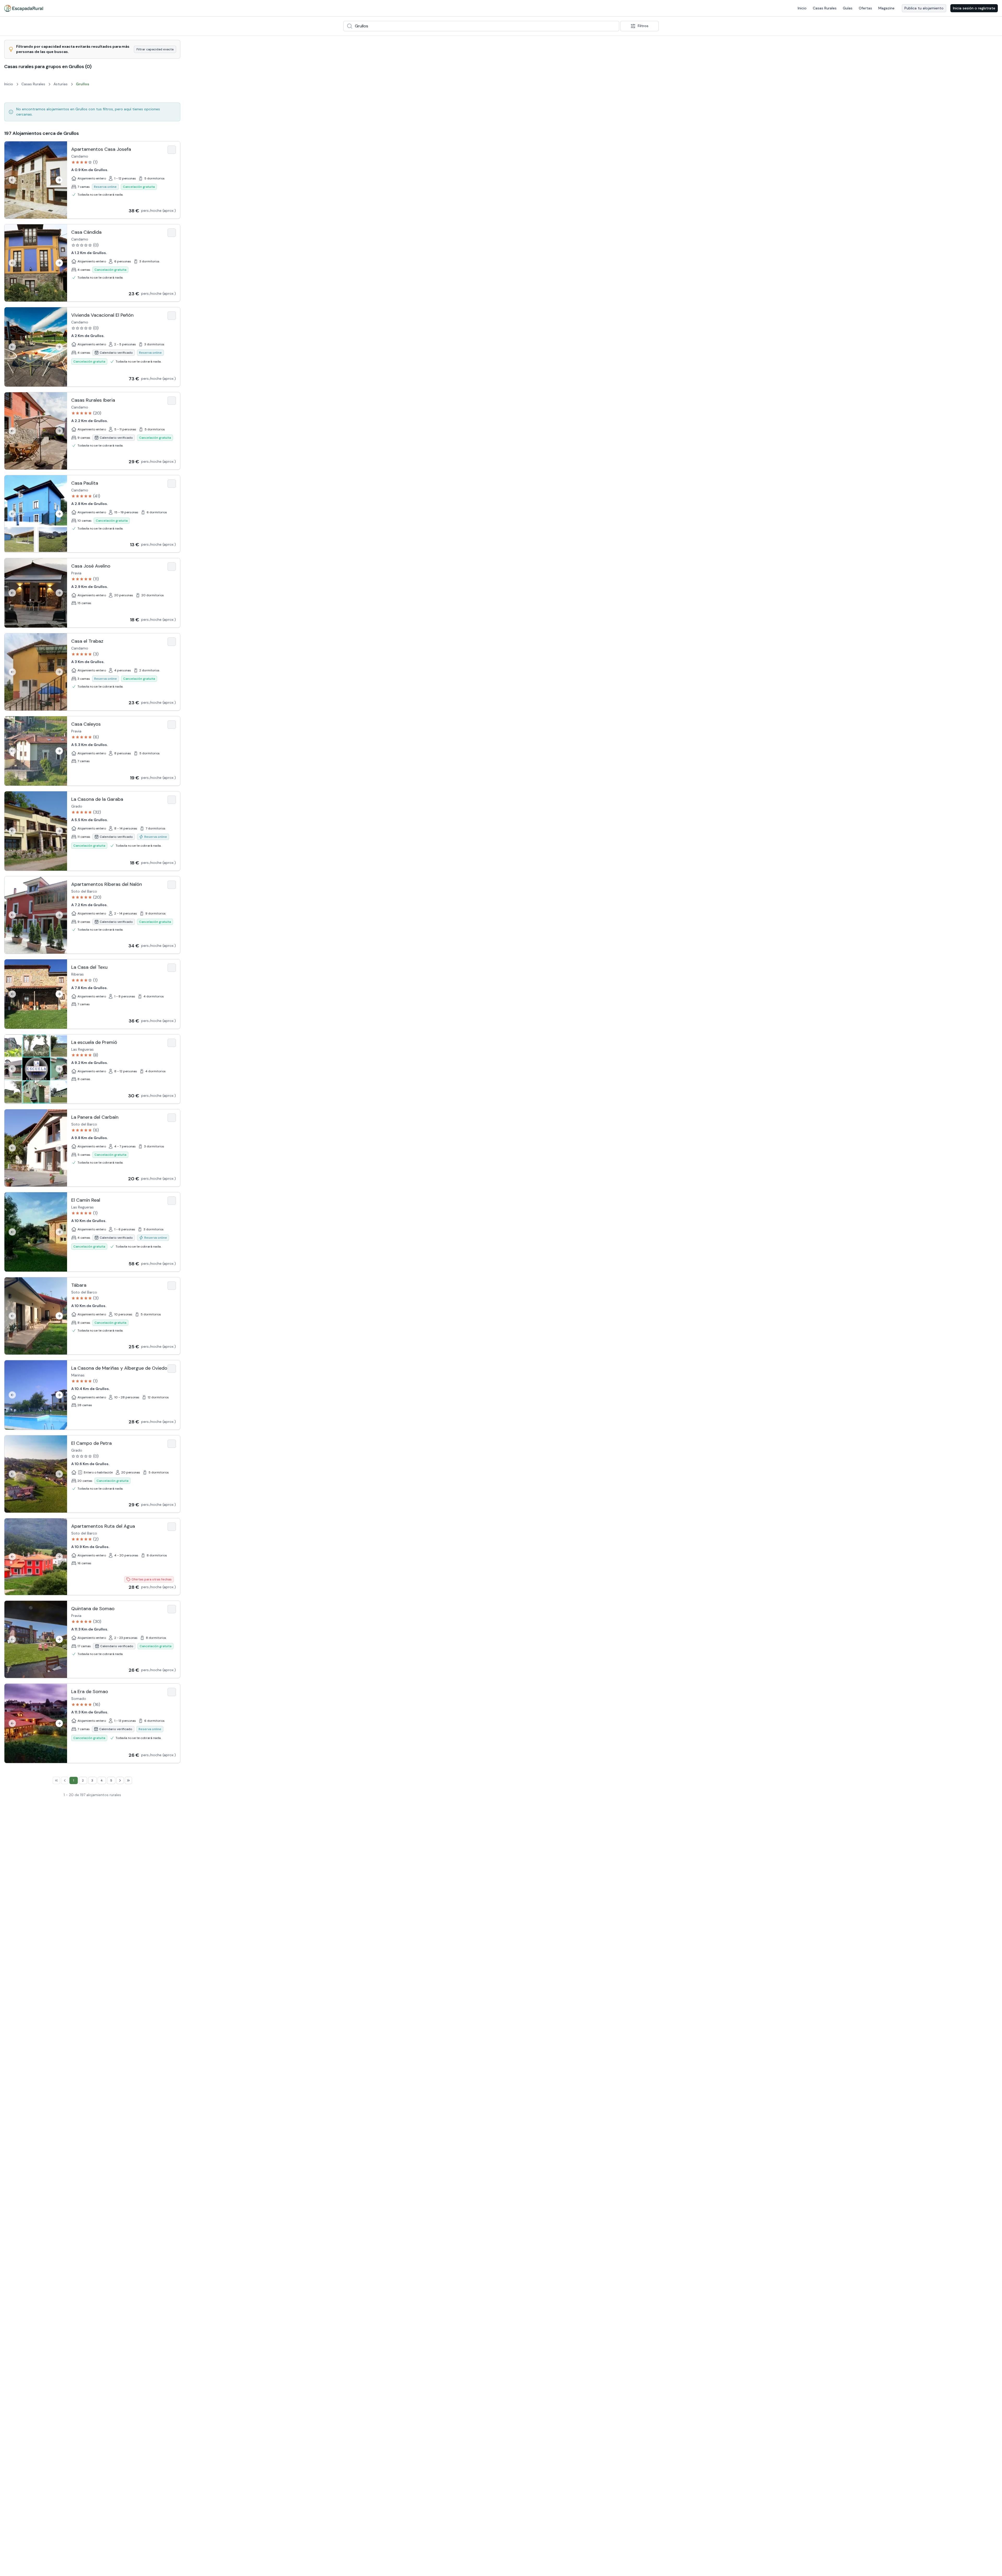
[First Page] (56, 1780)
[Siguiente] (59, 180)
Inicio (802, 8)
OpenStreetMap (989, 2574)
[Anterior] (12, 180)
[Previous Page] (65, 1780)
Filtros (643, 26)
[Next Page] (120, 1780)
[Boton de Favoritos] (172, 150)
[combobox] (481, 26)
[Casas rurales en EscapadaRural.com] (24, 8)
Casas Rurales (825, 8)
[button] (575, 1315)
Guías (848, 8)
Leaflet (953, 2574)
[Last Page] (128, 1780)
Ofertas (865, 8)
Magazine (886, 8)
